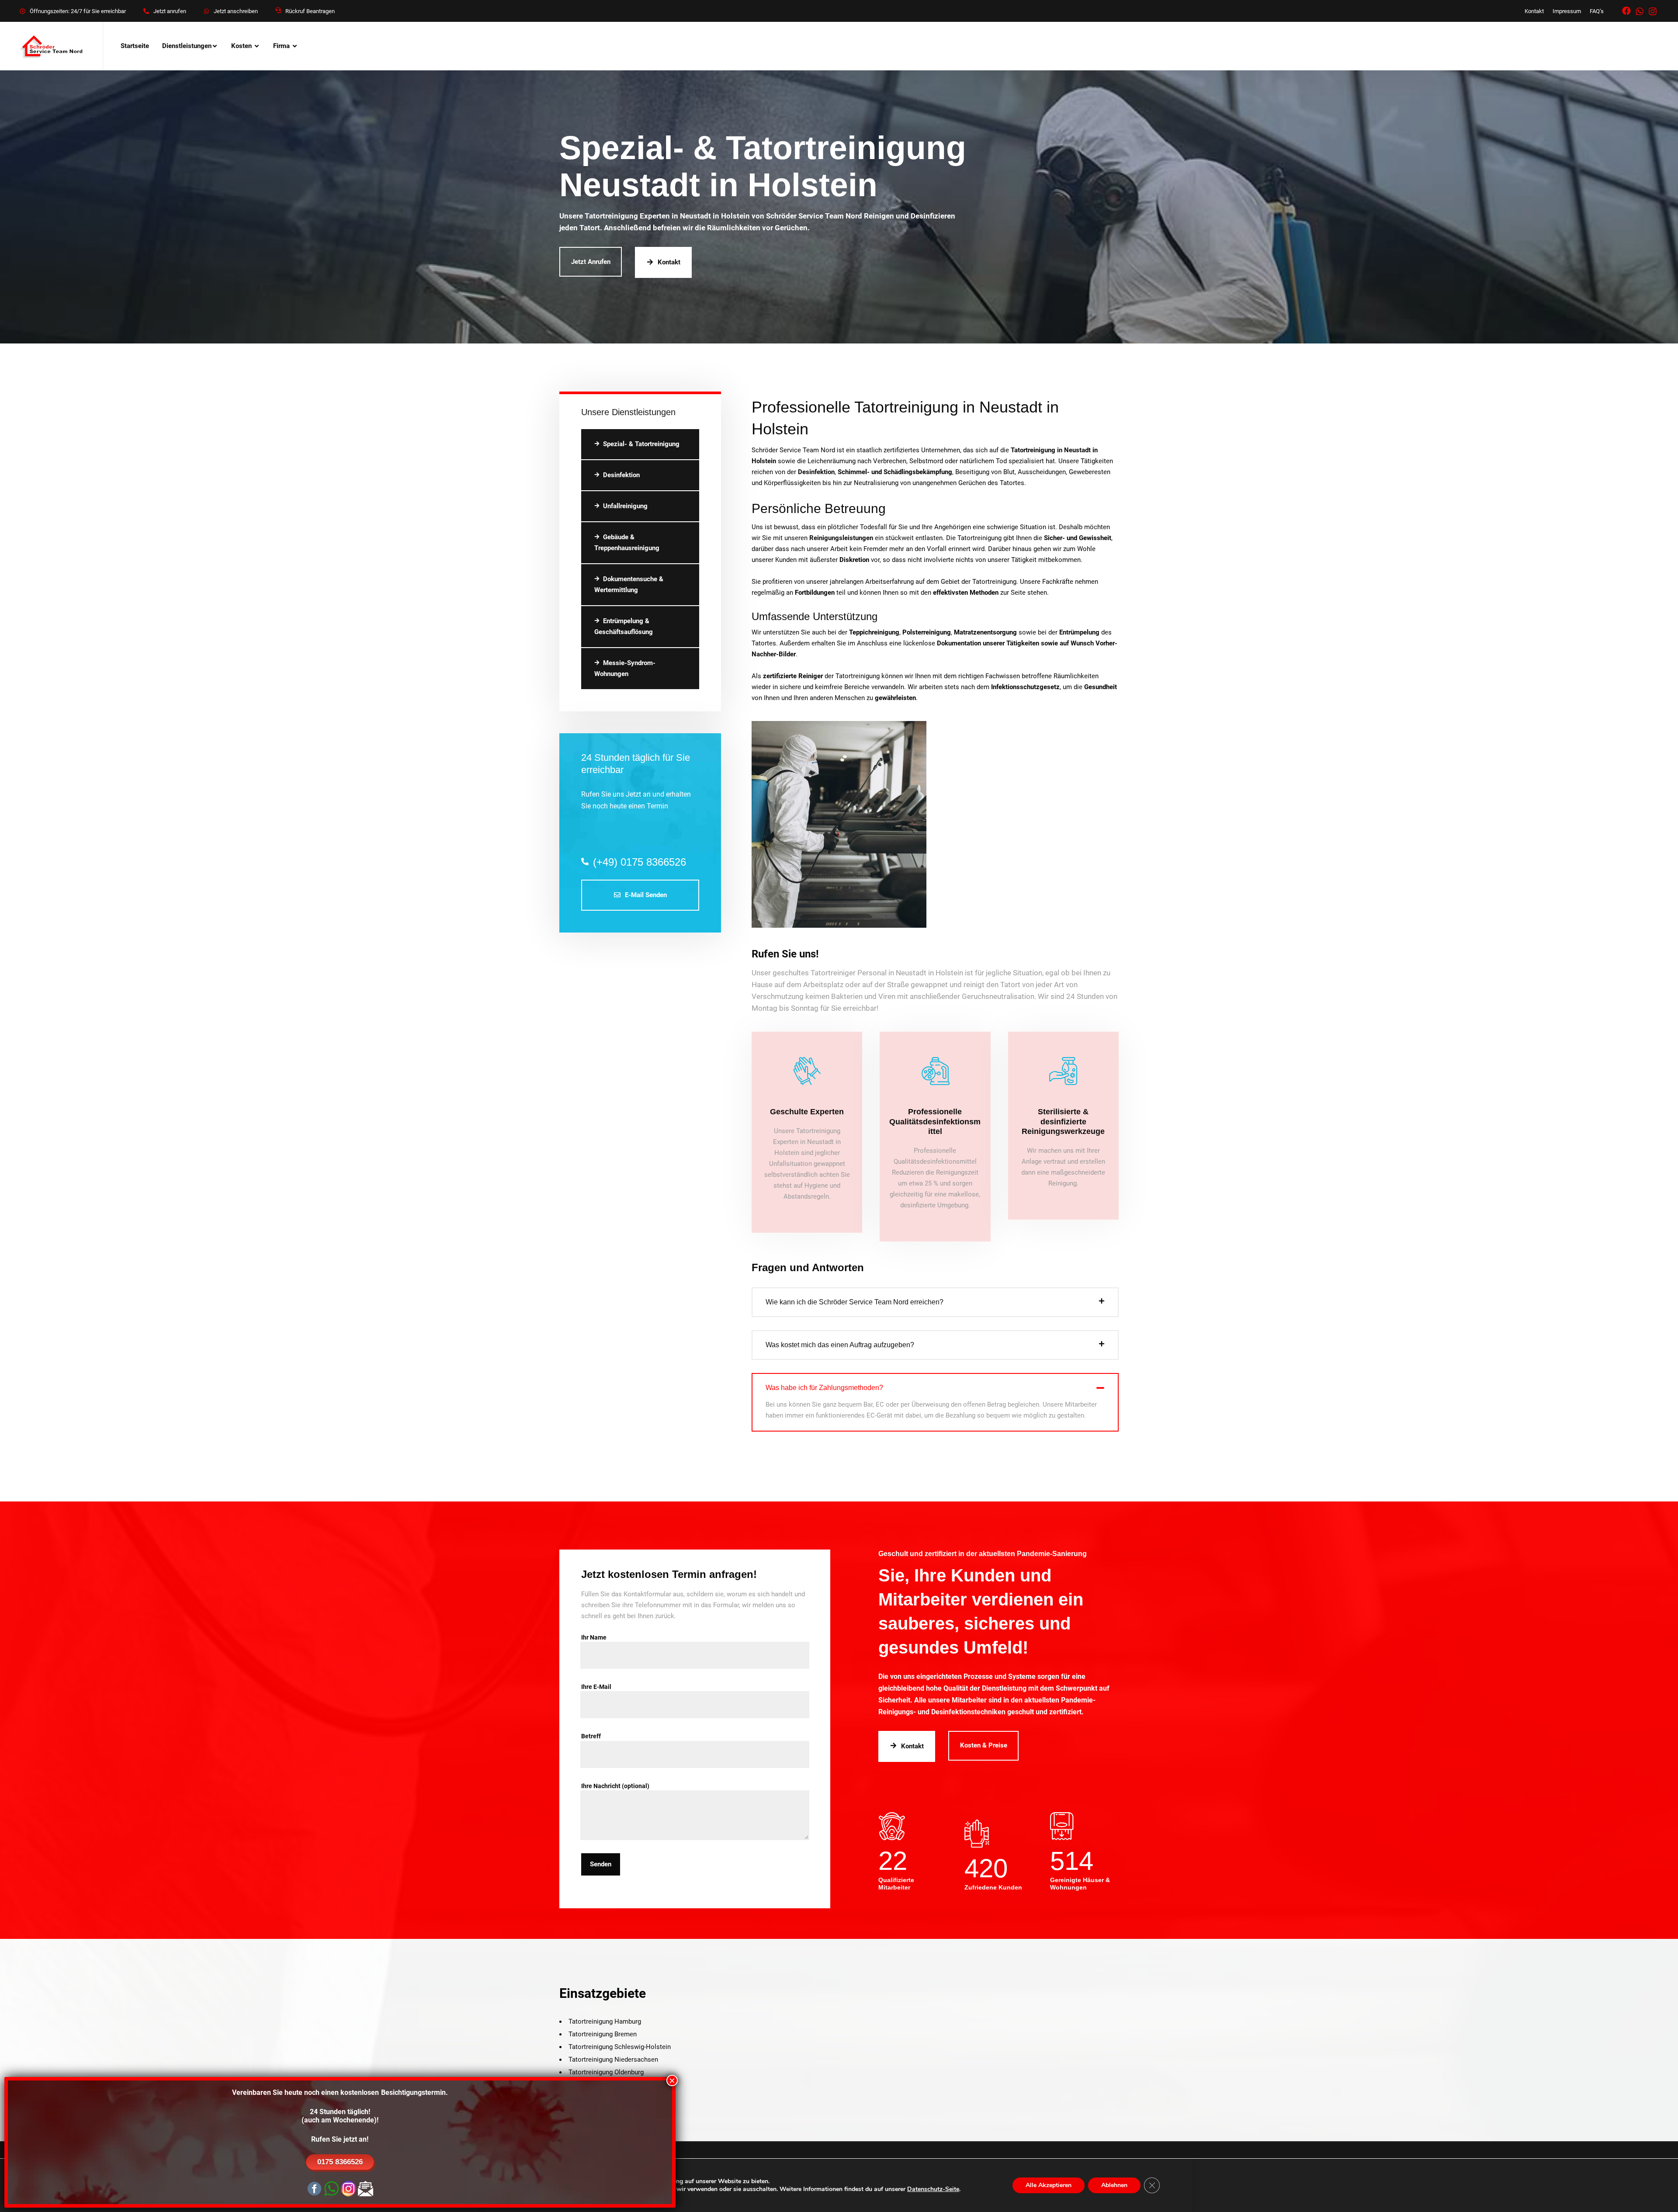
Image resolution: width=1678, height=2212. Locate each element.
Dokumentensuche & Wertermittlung (629, 584)
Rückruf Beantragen (310, 11)
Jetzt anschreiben (236, 11)
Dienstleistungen (187, 46)
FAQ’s (1597, 11)
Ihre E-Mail (596, 1687)
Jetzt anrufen (170, 11)
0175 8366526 (340, 2162)
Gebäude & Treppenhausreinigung (627, 543)
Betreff (591, 1736)
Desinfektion (621, 475)
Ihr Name (594, 1637)
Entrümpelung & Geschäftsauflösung (624, 626)
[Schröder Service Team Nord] (52, 46)
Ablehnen (1114, 2185)
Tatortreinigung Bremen (603, 2034)
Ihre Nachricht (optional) (615, 1786)
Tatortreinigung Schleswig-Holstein (620, 2047)
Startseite (135, 46)
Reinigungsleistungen (841, 538)
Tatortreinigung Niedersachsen (613, 2059)
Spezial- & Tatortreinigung (641, 444)
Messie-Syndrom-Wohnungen (625, 668)
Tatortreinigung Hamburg (605, 2021)
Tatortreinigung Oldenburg (606, 2072)
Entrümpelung (1079, 632)
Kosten (241, 46)
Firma (281, 46)
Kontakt (1534, 11)
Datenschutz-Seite (933, 2189)
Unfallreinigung (625, 506)
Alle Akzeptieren (1049, 2185)
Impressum (1567, 11)
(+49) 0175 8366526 (640, 862)
